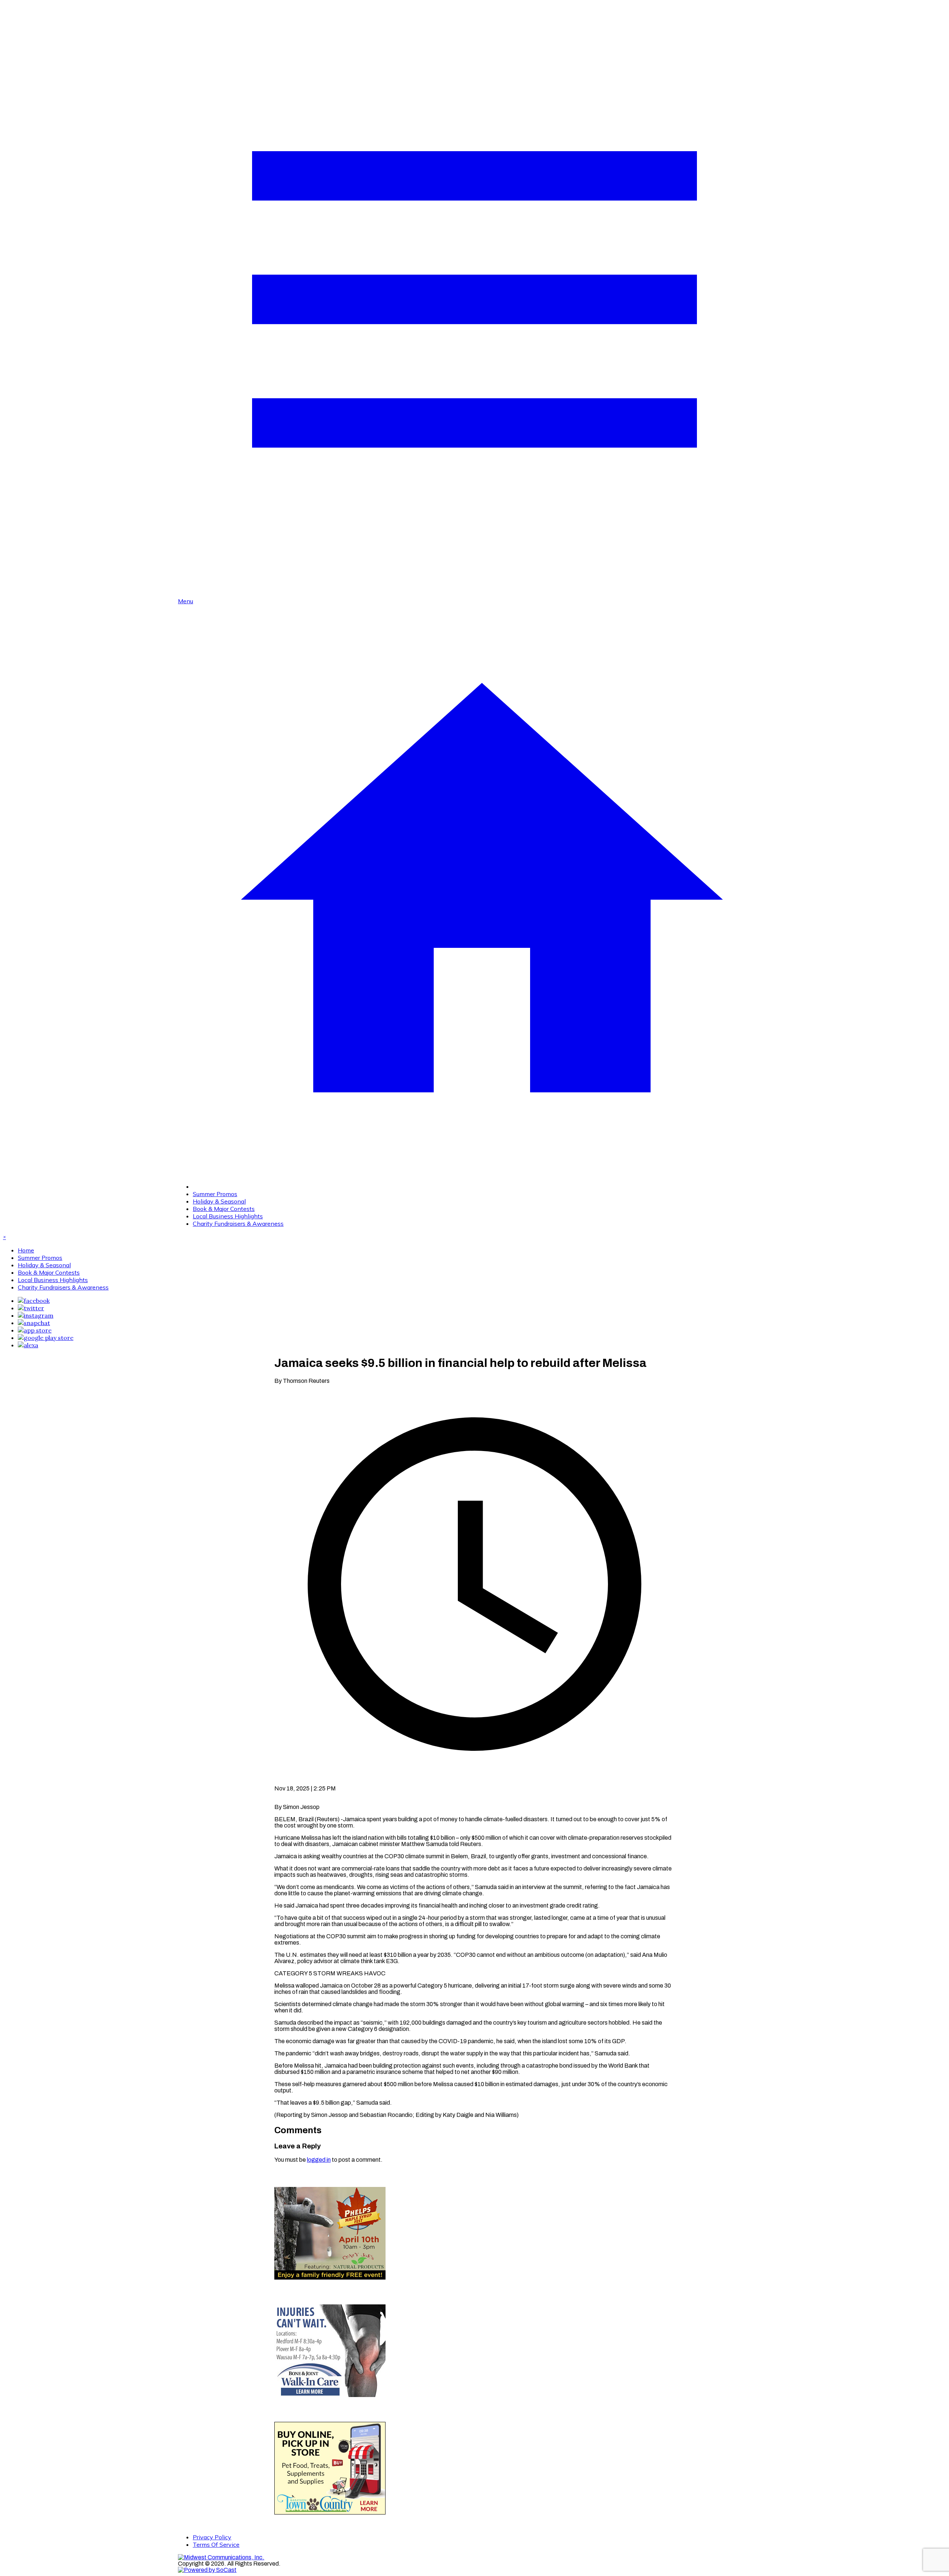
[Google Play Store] (46, 1338)
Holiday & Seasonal (219, 1201)
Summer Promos (215, 1194)
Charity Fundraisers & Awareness (238, 1224)
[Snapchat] (34, 1323)
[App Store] (35, 1330)
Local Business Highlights (228, 1216)
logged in (319, 2160)
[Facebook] (34, 1301)
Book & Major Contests (224, 1209)
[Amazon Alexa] (28, 1345)
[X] (31, 1308)
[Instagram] (36, 1315)
